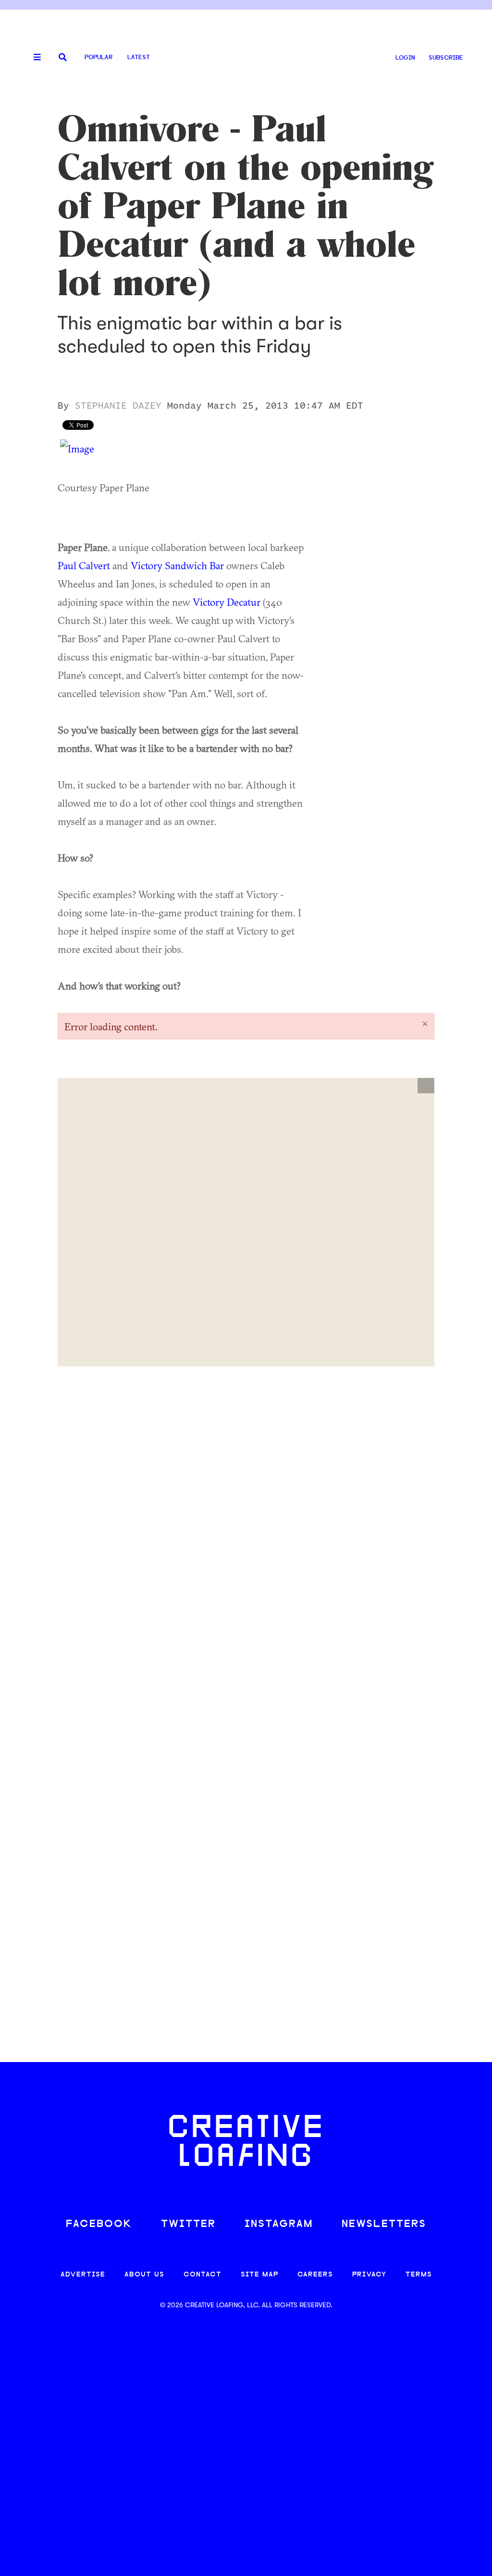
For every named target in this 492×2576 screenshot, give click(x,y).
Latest (139, 57)
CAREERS (315, 2275)
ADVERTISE (83, 2275)
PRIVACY (369, 2275)
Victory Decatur (227, 602)
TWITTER (188, 2224)
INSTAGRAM (279, 2224)
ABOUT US (144, 2275)
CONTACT (203, 2275)
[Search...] (63, 58)
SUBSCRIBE (446, 58)
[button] (426, 1086)
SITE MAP (259, 2275)
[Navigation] (34, 58)
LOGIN (405, 58)
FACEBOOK (99, 2224)
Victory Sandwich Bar (177, 565)
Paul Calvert (84, 565)
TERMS (419, 2275)
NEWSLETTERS (384, 2224)
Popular (98, 57)
